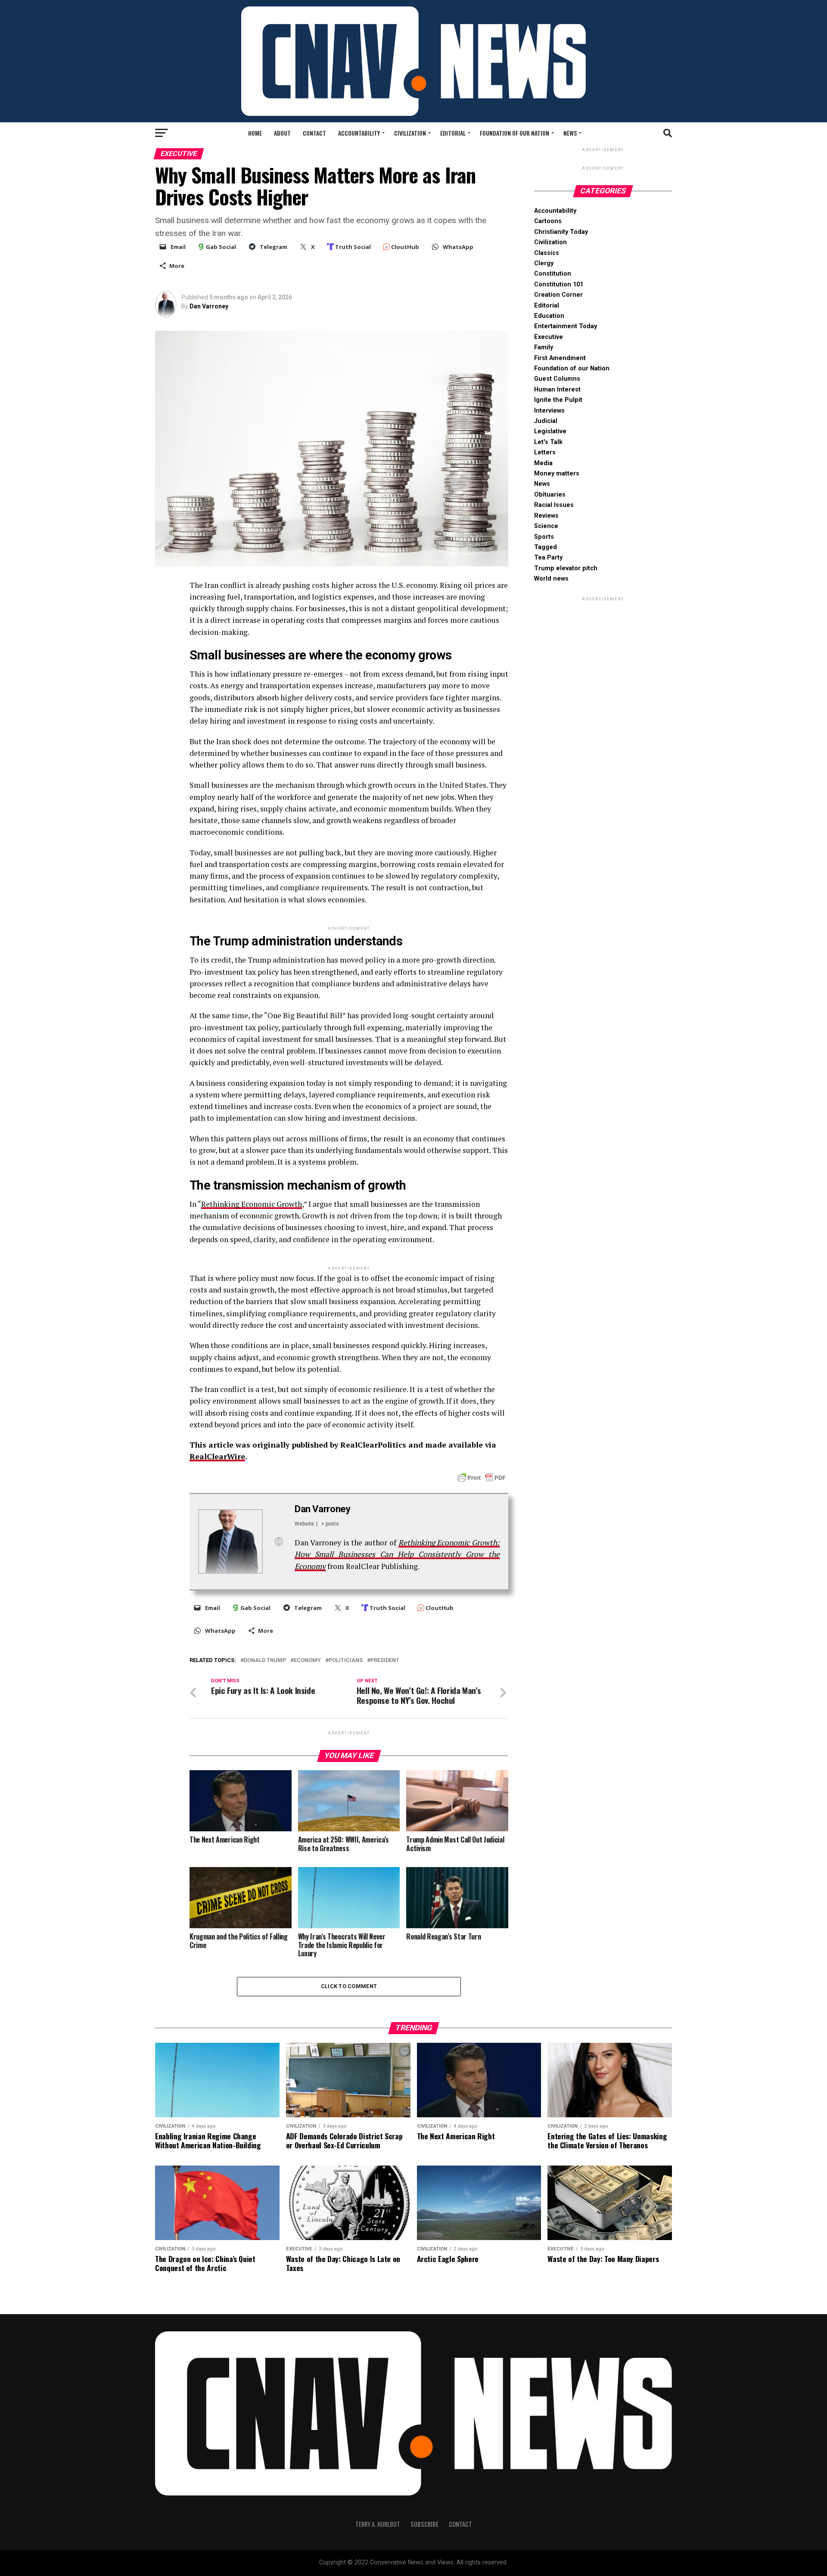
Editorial (453, 133)
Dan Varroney (209, 306)
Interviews (549, 411)
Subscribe (424, 2524)
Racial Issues (554, 505)
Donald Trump (265, 1661)
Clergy (544, 263)
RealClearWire (217, 1456)
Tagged (546, 547)
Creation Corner (558, 295)
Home (255, 133)
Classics (547, 253)
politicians (346, 1661)
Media (543, 463)
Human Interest (557, 390)
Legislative (550, 431)
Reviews (546, 516)
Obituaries (550, 495)
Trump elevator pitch (566, 568)
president (385, 1661)
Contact (314, 133)
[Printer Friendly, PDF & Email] (482, 1477)
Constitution (553, 274)
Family (544, 347)
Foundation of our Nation (515, 133)
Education (549, 316)
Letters (545, 452)
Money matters (557, 474)
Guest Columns (557, 379)
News (570, 133)
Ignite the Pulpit (558, 400)
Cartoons (548, 221)
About (282, 133)
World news (551, 579)
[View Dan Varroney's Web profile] (279, 1541)
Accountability (359, 133)
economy (307, 1661)
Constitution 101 (559, 284)
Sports (544, 537)
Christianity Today (561, 232)
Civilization (410, 133)
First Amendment (560, 358)
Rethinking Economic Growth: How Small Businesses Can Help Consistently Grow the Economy (397, 1554)
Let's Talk (548, 442)
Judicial (546, 421)
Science (546, 526)
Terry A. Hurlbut (378, 2524)
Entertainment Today (566, 326)
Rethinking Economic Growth (252, 1204)
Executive (549, 337)
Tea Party (548, 558)
